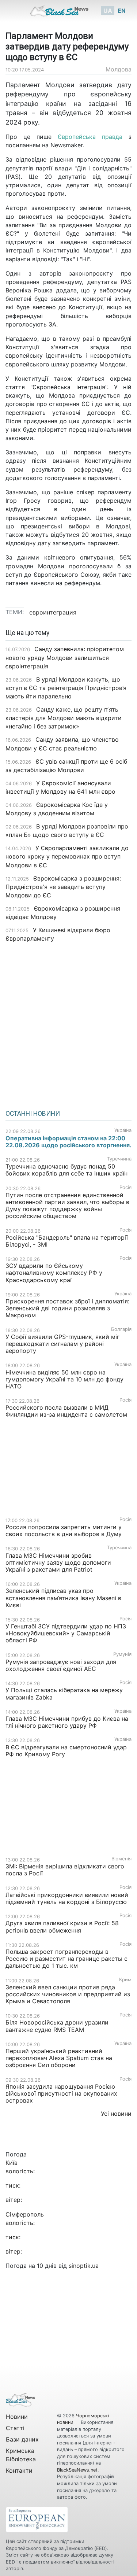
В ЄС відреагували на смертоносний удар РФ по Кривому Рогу (66, 1751)
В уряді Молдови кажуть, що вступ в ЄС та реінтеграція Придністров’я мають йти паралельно (66, 688)
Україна (123, 1130)
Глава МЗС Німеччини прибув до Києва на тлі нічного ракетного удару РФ (67, 1722)
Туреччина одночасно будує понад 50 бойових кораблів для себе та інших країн (66, 1170)
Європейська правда (90, 137)
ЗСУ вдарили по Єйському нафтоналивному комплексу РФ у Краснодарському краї (54, 1273)
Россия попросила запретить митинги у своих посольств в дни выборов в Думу (64, 1530)
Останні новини (33, 1114)
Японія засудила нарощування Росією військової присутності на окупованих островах (61, 2093)
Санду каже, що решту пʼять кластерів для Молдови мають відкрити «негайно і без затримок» (64, 718)
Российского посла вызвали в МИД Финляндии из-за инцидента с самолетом (66, 1411)
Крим (125, 1980)
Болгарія (121, 1329)
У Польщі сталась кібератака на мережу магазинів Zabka (64, 1693)
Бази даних (22, 2439)
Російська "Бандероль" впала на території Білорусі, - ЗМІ (67, 1241)
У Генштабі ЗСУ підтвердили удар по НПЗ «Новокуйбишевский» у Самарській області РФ (66, 1633)
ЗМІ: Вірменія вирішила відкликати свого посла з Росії (65, 1870)
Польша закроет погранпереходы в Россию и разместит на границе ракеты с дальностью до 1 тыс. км (66, 1959)
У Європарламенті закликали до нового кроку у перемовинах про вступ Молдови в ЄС (67, 856)
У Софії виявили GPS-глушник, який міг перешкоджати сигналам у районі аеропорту (62, 1344)
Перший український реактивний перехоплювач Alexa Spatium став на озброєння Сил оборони (59, 2058)
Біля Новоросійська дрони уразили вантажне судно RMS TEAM (57, 2026)
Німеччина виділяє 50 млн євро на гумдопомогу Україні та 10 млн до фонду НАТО (64, 1379)
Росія (125, 1187)
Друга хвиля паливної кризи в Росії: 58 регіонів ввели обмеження (62, 1927)
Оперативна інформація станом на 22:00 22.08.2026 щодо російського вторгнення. (68, 1142)
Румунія (122, 1654)
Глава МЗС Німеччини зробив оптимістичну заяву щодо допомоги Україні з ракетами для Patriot (58, 1562)
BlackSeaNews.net (77, 2470)
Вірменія (121, 1859)
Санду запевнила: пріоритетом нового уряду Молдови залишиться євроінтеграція (65, 657)
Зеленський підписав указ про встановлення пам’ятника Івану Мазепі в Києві (63, 1598)
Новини (17, 2417)
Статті (15, 2428)
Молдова (119, 69)
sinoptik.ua (84, 2266)
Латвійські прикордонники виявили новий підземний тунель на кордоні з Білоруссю (67, 1898)
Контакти (19, 2470)
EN (122, 11)
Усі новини (116, 2114)
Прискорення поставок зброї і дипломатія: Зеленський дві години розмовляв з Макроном (67, 1308)
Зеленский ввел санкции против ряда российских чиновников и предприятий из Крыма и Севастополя (68, 1994)
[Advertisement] (68, 1024)
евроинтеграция (53, 612)
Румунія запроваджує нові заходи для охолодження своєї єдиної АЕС (61, 1665)
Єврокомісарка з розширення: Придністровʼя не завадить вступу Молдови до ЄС (63, 887)
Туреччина (119, 1159)
